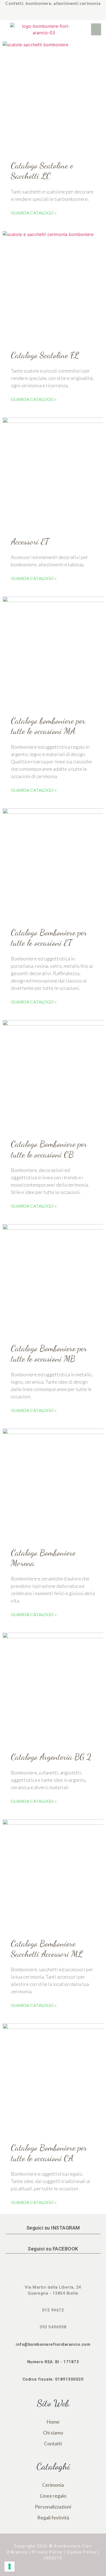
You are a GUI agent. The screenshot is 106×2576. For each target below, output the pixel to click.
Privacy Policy (47, 2552)
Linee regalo (53, 2496)
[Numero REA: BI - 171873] (53, 2356)
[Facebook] (47, 15)
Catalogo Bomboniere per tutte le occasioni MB (49, 1353)
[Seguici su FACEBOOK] (53, 2243)
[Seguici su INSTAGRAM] (53, 2222)
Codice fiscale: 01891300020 (53, 2379)
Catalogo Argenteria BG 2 (51, 1757)
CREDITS (53, 2558)
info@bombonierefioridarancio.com (53, 2344)
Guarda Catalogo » (34, 213)
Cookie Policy (82, 2552)
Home (53, 2422)
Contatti (53, 2443)
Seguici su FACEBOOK (53, 2249)
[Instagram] (59, 15)
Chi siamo (53, 2433)
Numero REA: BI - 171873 (53, 2362)
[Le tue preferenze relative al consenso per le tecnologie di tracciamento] (10, 2566)
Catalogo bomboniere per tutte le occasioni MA (48, 726)
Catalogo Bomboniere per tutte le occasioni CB (49, 1149)
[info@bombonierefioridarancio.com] (53, 2338)
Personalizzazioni (53, 2507)
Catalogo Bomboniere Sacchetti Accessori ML (47, 1949)
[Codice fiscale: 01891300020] (53, 2373)
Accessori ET (30, 542)
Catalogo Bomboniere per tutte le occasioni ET (49, 938)
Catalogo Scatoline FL (45, 355)
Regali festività (53, 2517)
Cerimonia (53, 2485)
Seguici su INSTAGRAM (53, 2228)
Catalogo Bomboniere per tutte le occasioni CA (49, 2153)
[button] (96, 29)
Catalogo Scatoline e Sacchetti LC (42, 171)
